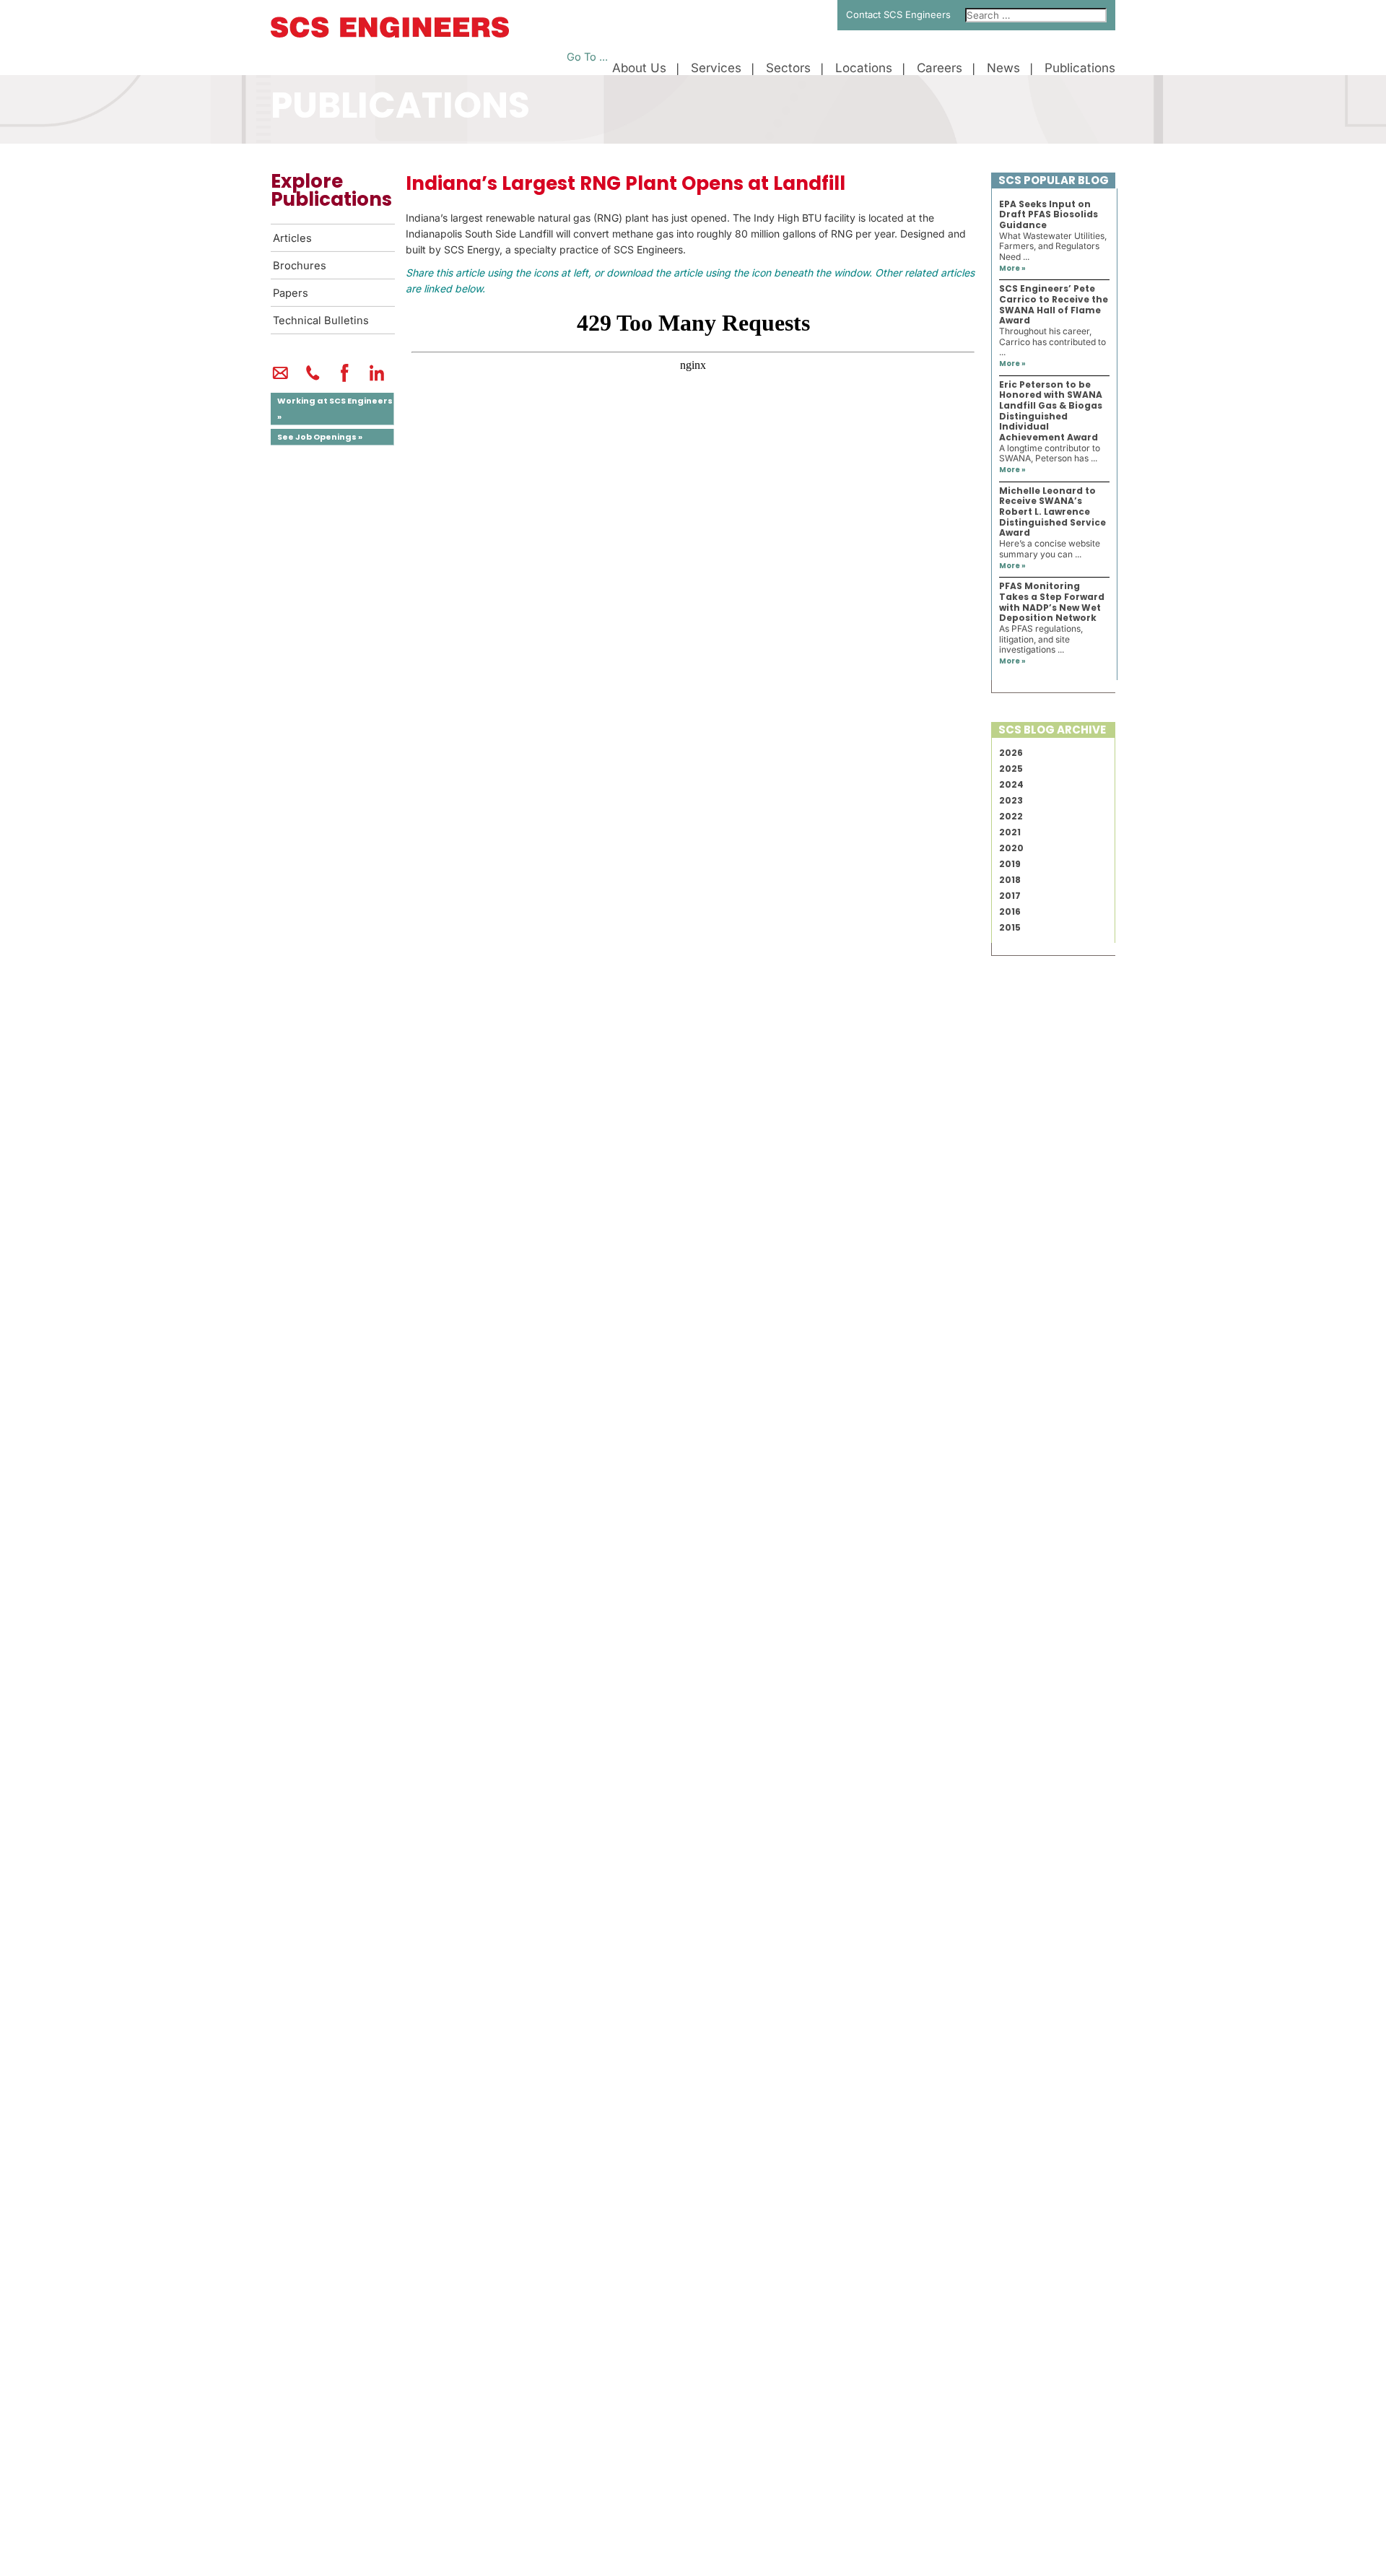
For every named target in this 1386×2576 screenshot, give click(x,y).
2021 (1010, 832)
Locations (864, 68)
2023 (1011, 800)
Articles (292, 238)
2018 (1010, 880)
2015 (1010, 927)
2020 (1011, 848)
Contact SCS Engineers (898, 14)
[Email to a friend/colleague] (280, 379)
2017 (1010, 896)
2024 (1011, 784)
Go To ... (587, 57)
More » (1012, 268)
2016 (1010, 911)
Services (716, 68)
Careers (940, 68)
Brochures (300, 266)
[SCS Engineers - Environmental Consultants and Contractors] (390, 34)
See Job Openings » (320, 437)
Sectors (788, 68)
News (1003, 68)
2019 (1010, 864)
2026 (1011, 753)
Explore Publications (331, 190)
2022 (1011, 816)
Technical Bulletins (321, 321)
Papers (291, 293)
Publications (1080, 68)
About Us (639, 68)
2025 (1011, 769)
